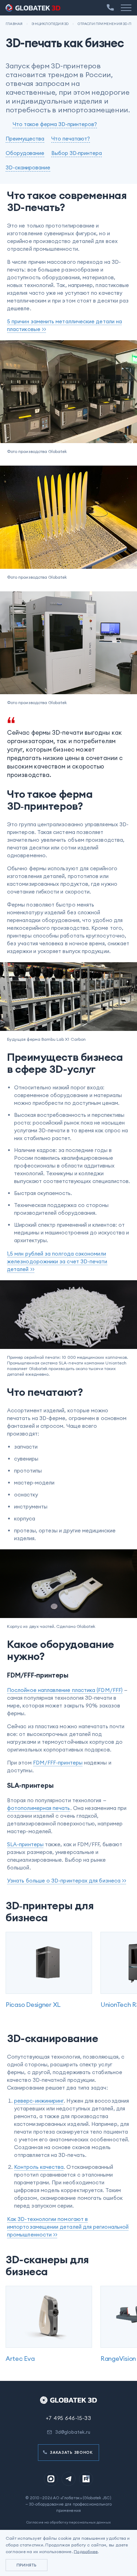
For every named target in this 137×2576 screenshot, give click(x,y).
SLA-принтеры (25, 1844)
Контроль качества (39, 2167)
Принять (27, 2565)
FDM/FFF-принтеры (58, 1763)
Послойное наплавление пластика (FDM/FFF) (65, 1690)
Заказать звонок (71, 2452)
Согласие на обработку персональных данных (68, 2522)
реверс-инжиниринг (39, 2101)
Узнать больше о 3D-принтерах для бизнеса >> (67, 1881)
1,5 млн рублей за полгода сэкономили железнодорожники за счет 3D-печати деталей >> (57, 1261)
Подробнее (86, 2552)
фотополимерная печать (39, 1808)
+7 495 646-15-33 (68, 2418)
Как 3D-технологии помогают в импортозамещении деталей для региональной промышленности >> (68, 2227)
